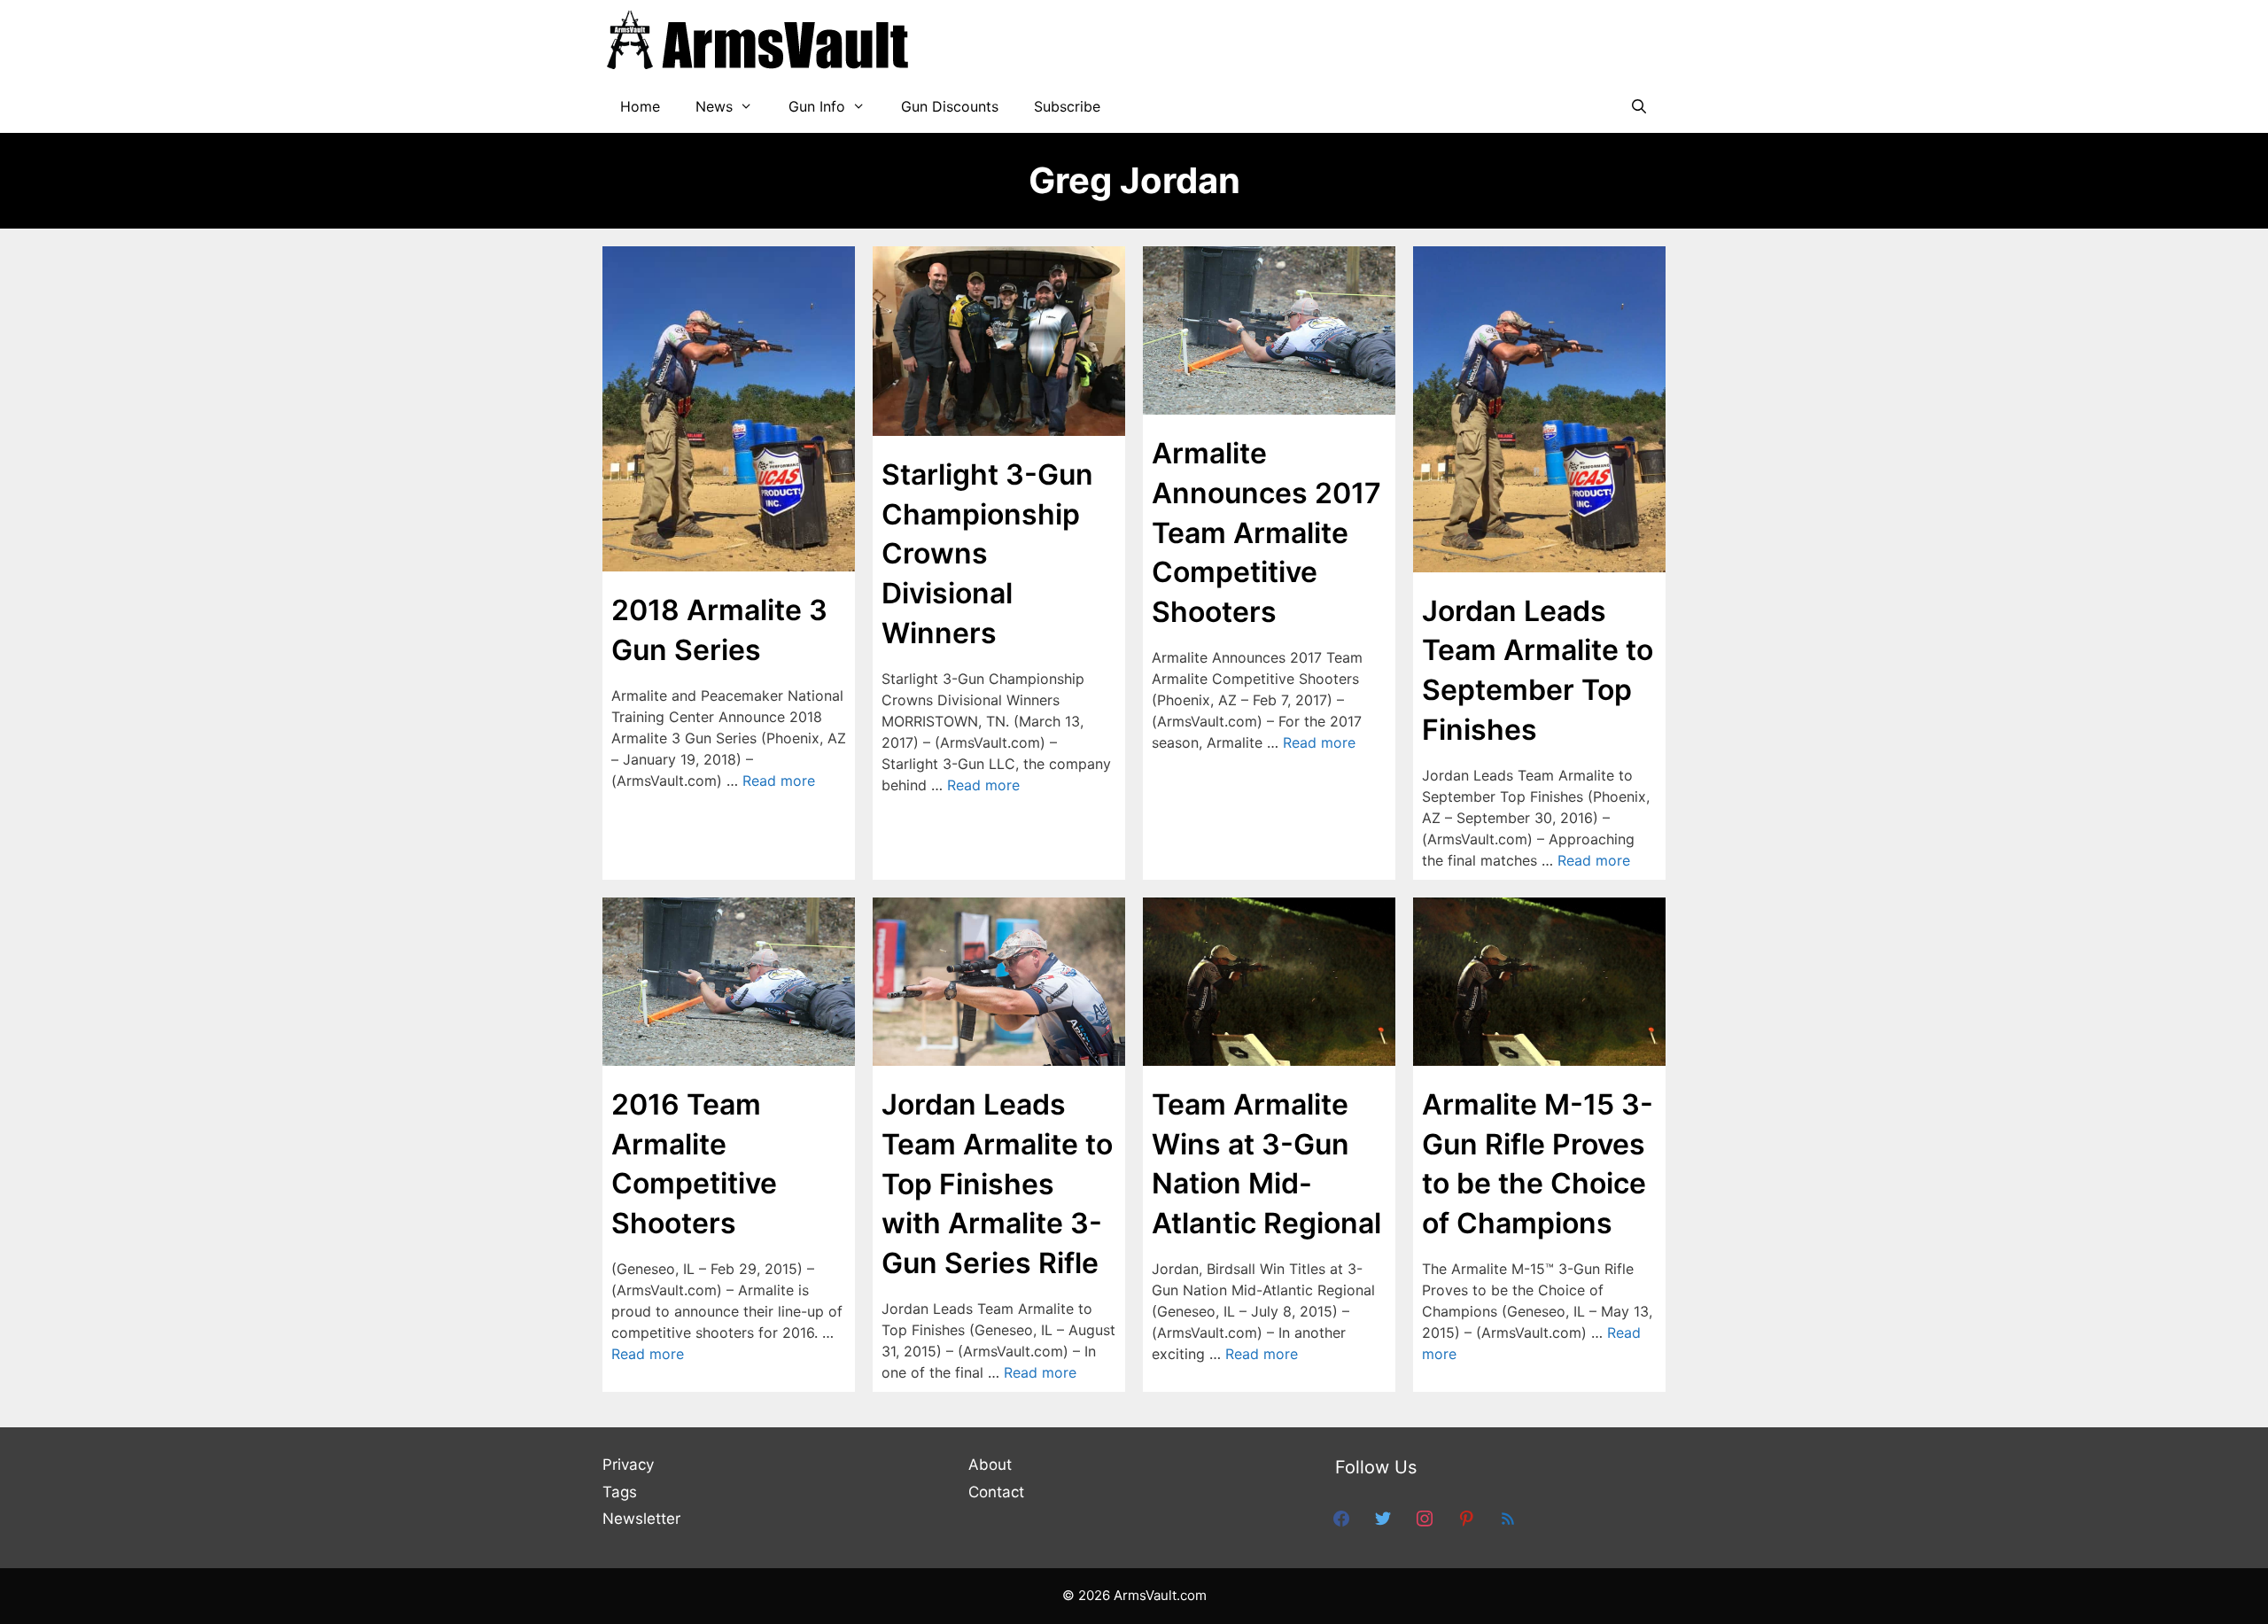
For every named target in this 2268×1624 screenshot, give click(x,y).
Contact (996, 1492)
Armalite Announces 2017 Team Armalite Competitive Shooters (1266, 532)
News (714, 106)
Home (640, 106)
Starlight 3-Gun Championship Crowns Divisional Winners (987, 554)
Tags (620, 1492)
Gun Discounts (950, 106)
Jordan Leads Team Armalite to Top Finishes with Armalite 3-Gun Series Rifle (997, 1184)
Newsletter (641, 1519)
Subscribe (1067, 106)
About (990, 1465)
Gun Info (817, 106)
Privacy (628, 1465)
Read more (779, 781)
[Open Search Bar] (1639, 106)
